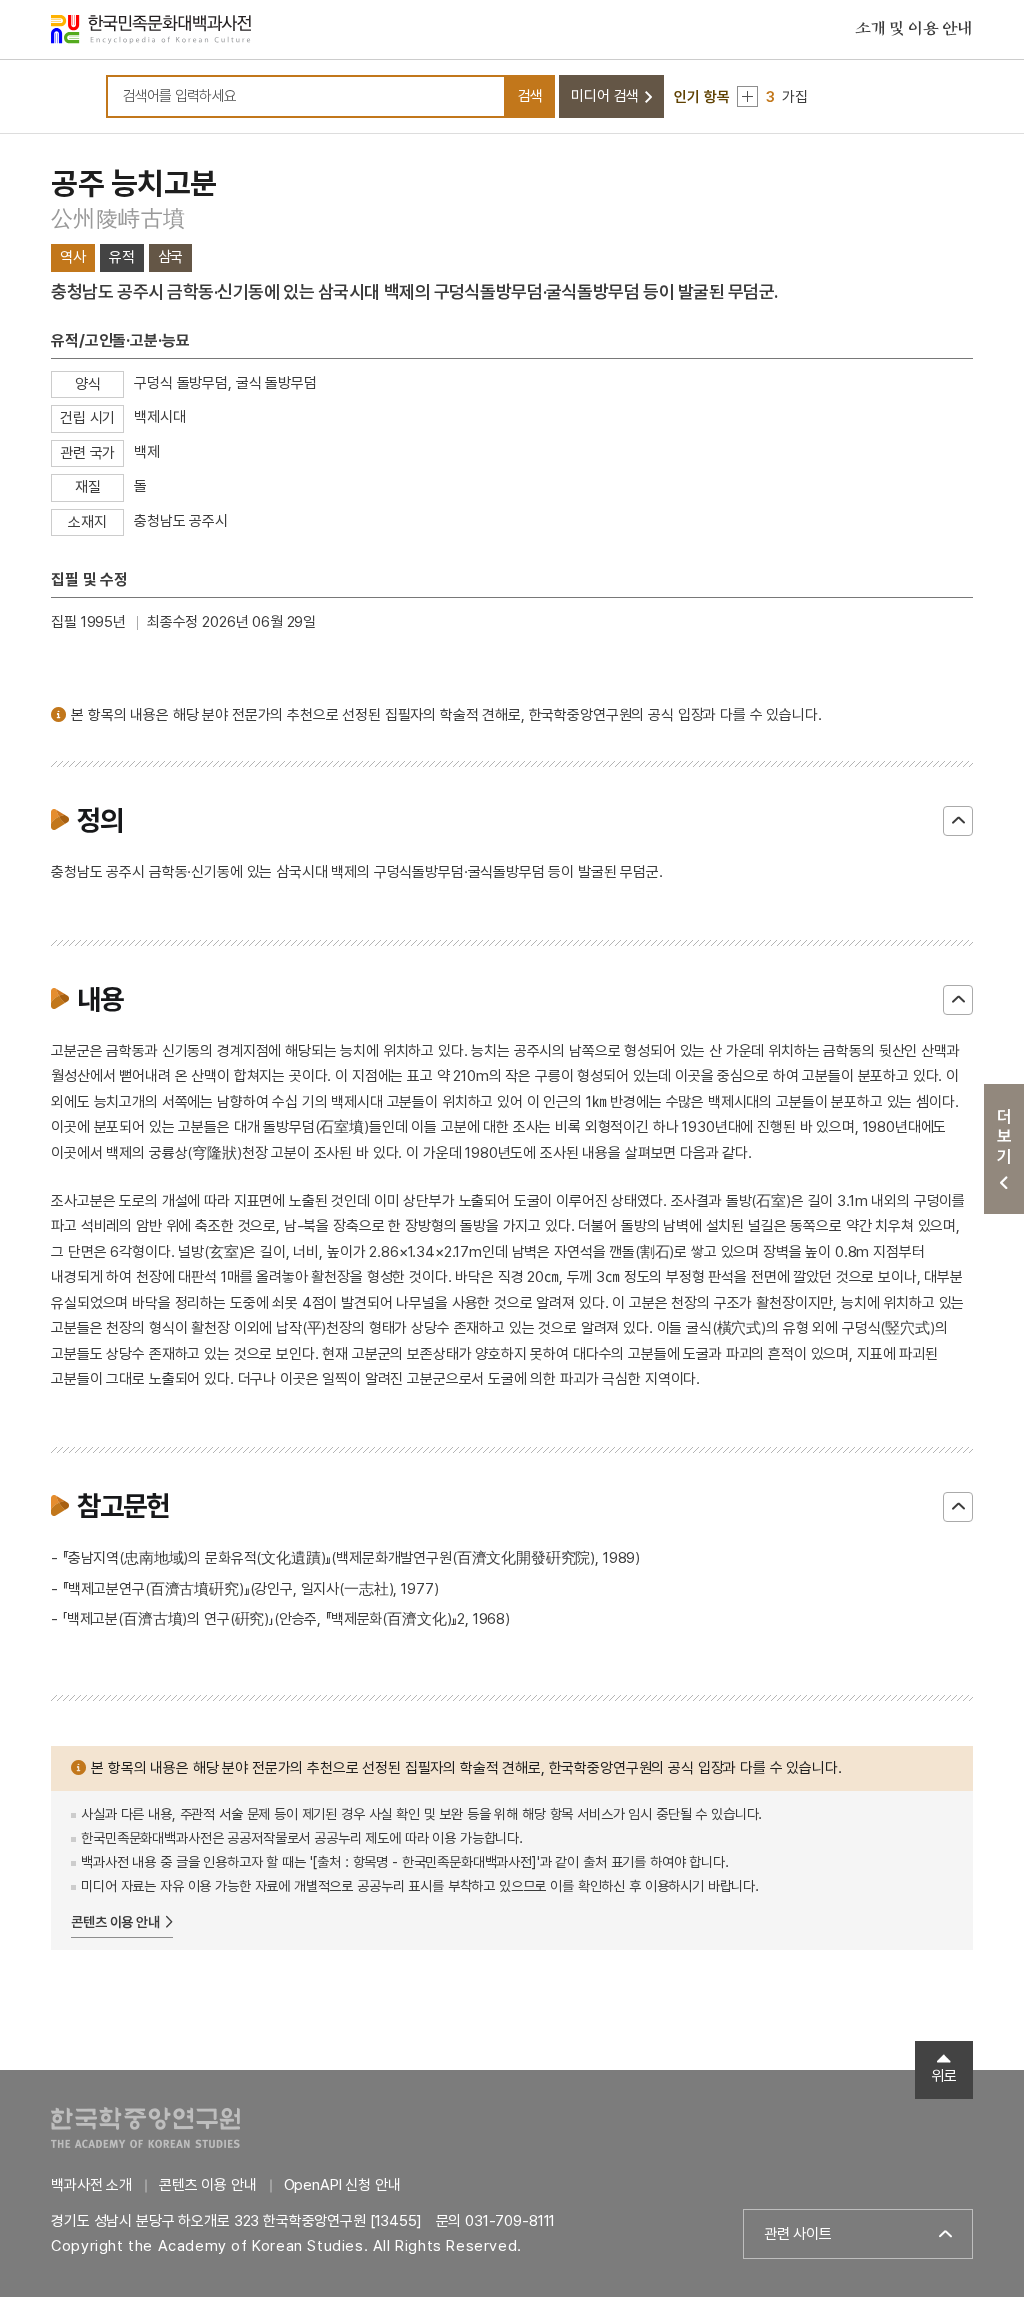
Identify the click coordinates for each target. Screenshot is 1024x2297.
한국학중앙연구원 (145, 2127)
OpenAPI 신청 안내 (342, 2185)
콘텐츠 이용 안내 (115, 1922)
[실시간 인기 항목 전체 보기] (747, 96)
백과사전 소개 (91, 2185)
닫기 (958, 821)
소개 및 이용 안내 (914, 29)
